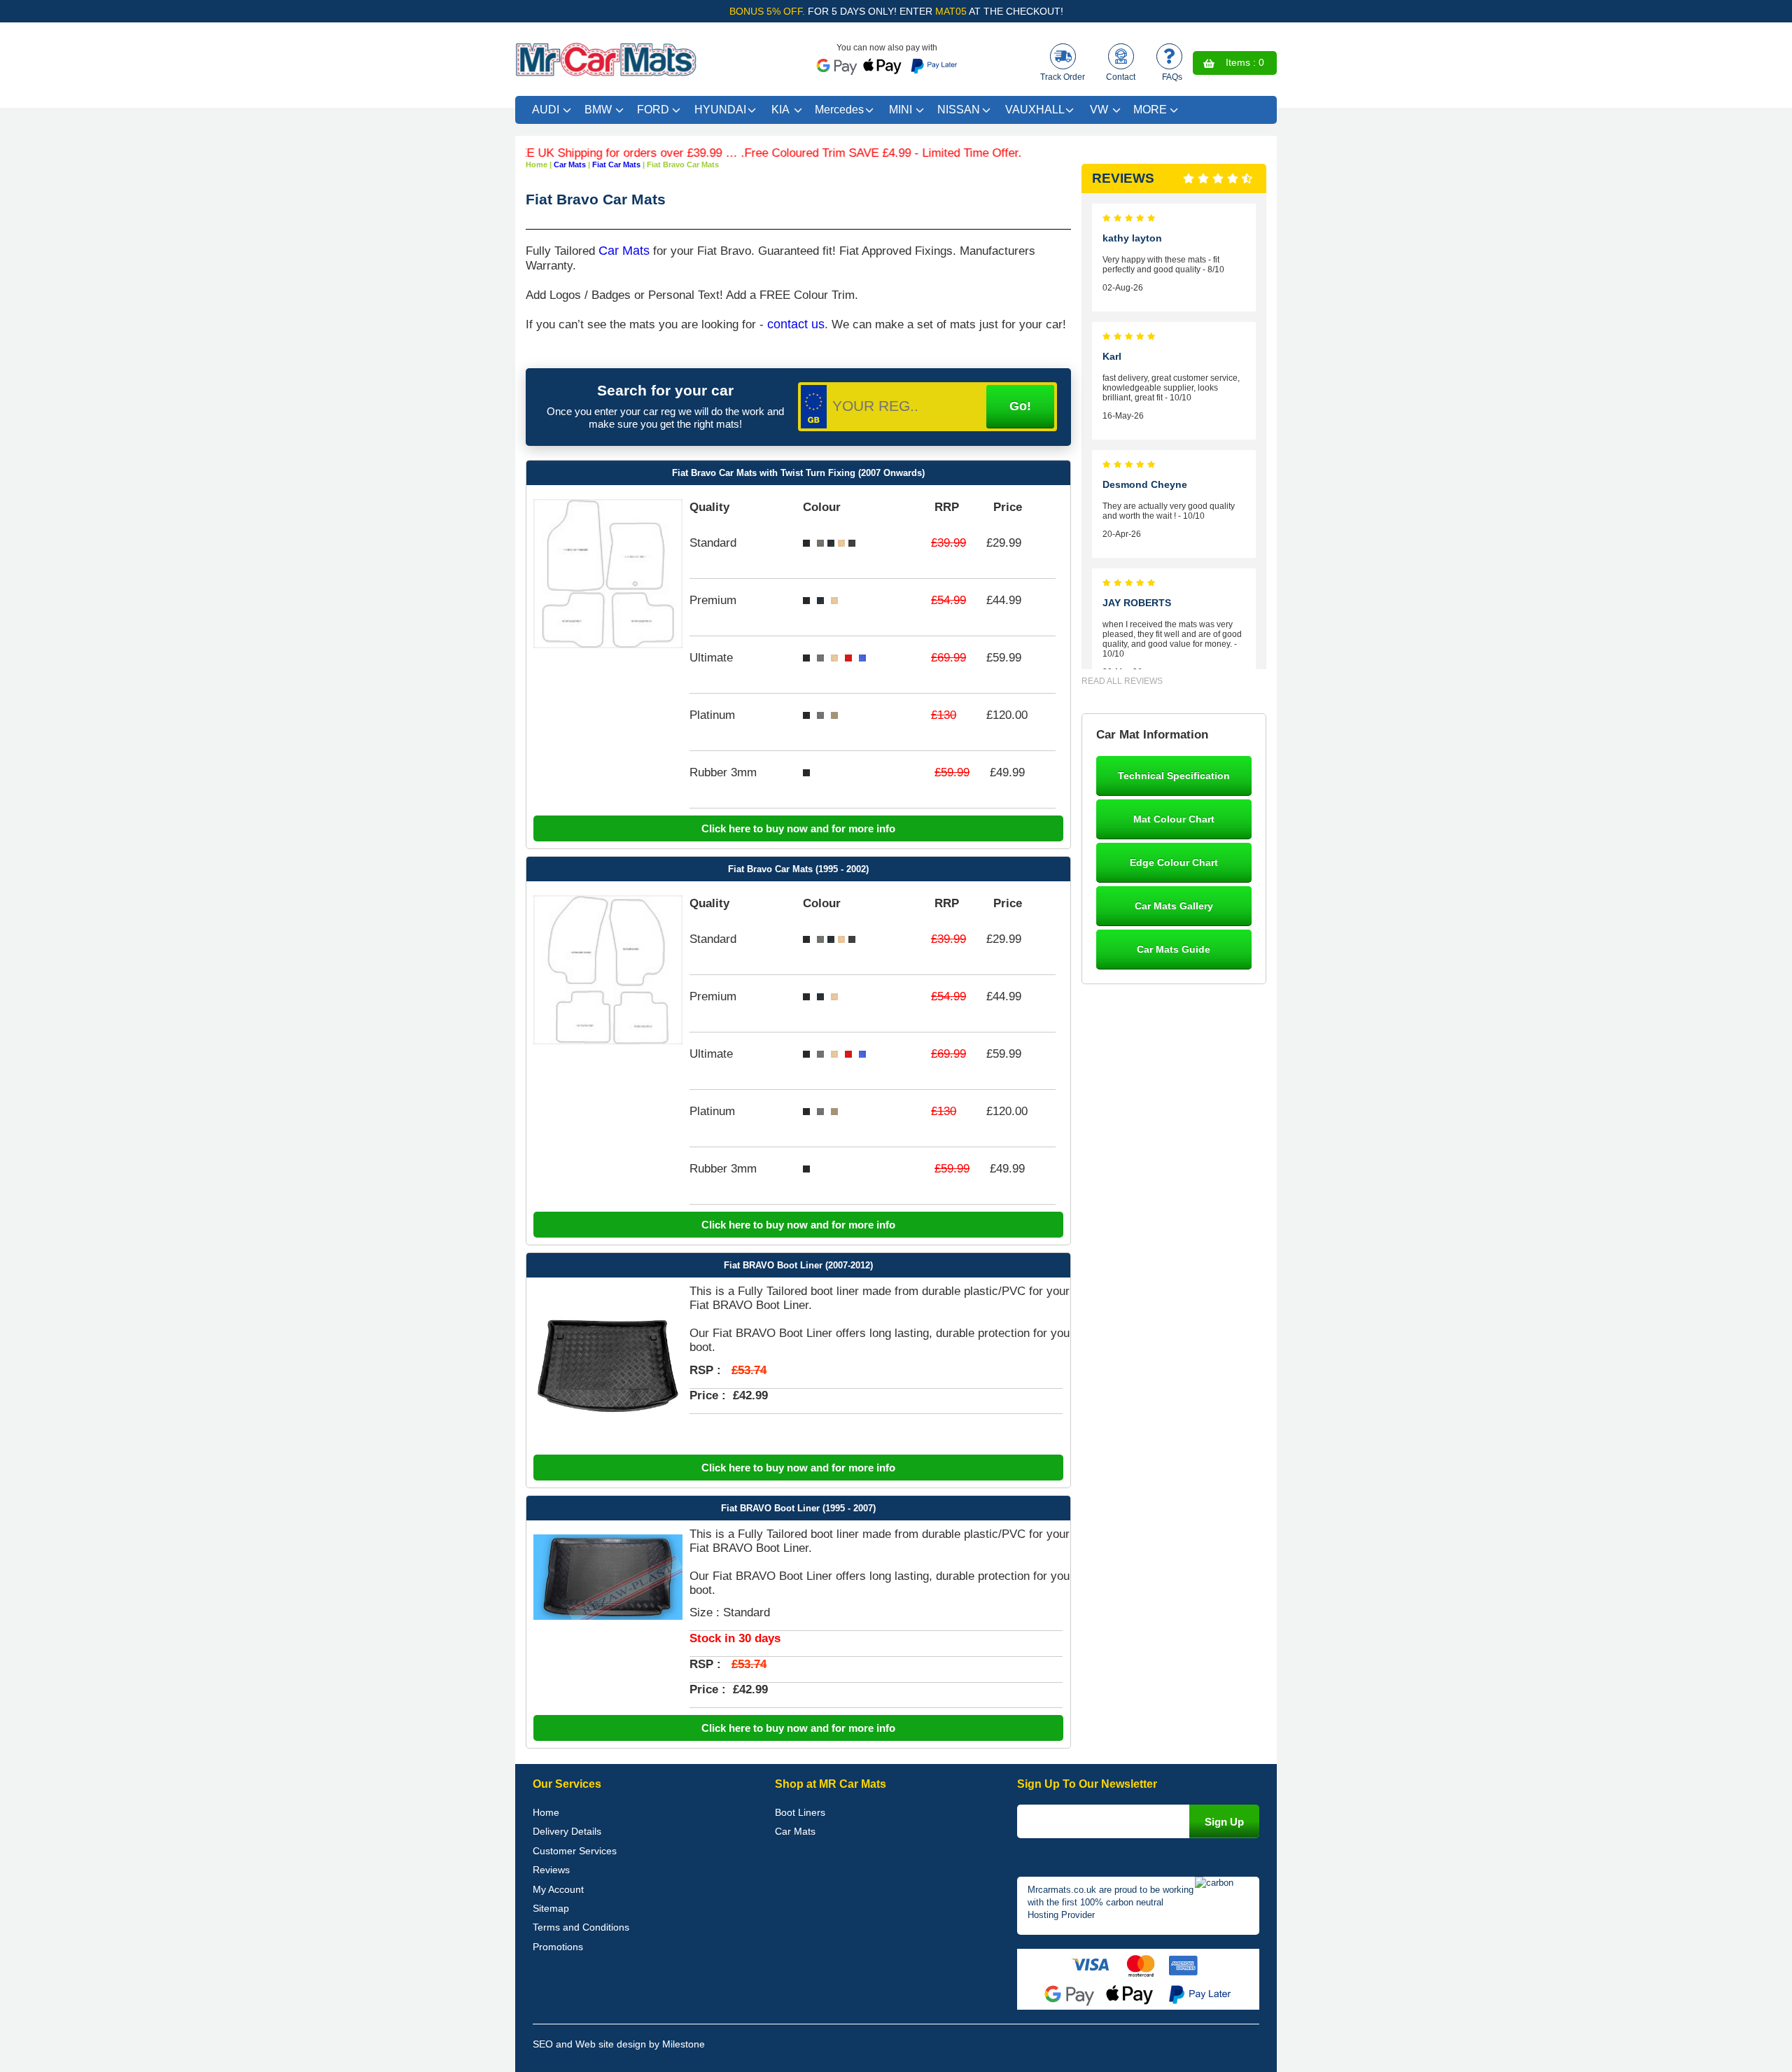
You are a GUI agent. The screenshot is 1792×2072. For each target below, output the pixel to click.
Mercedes (839, 110)
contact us (796, 324)
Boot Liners (800, 1812)
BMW (598, 110)
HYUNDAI (720, 110)
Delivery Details (567, 1831)
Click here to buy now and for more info (798, 828)
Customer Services (575, 1851)
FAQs (1172, 77)
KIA (780, 110)
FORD (653, 110)
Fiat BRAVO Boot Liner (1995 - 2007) (798, 1508)
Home (546, 1812)
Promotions (558, 1947)
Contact (1121, 77)
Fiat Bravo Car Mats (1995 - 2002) (798, 869)
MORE (1150, 110)
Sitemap (551, 1908)
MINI (901, 110)
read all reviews (1122, 681)
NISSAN (959, 110)
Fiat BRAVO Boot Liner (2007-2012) (798, 1265)
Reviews (551, 1870)
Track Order (1063, 77)
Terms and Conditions (581, 1927)
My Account (558, 1889)
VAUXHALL (1035, 110)
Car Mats (624, 251)
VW (1099, 110)
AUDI (546, 110)
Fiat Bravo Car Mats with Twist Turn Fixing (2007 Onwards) (798, 473)
